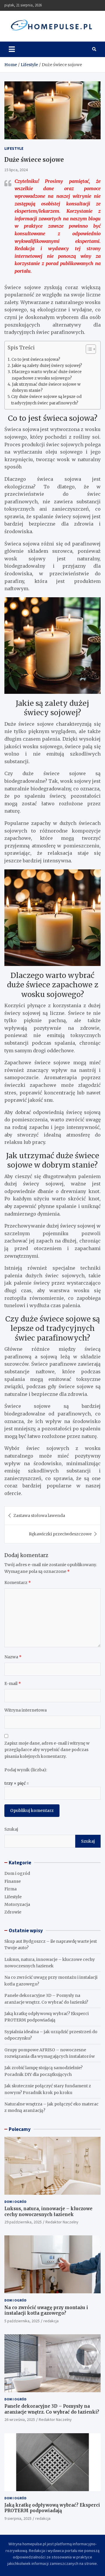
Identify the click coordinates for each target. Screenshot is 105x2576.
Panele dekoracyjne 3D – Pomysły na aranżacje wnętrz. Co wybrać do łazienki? (52, 2409)
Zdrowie (13, 1912)
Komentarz (18, 1583)
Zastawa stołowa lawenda (39, 1516)
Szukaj (11, 1829)
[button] (88, 350)
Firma (10, 1889)
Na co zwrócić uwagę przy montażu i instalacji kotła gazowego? (46, 2310)
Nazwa (13, 1657)
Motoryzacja (17, 1904)
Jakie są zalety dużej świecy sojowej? (47, 366)
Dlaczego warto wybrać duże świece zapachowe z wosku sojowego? (47, 375)
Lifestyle (14, 148)
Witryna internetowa (26, 1710)
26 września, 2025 (20, 2419)
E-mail (13, 1683)
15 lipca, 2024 (16, 170)
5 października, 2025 (22, 2321)
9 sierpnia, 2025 (18, 2518)
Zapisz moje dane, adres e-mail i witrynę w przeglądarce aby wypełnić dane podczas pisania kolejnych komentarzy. (47, 1750)
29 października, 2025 (23, 2222)
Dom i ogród (17, 1873)
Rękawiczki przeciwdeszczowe (60, 1534)
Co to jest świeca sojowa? (36, 359)
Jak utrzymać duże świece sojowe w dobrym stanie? (46, 387)
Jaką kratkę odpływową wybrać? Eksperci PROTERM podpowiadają (52, 2508)
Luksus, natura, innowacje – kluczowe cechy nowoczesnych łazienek (48, 2212)
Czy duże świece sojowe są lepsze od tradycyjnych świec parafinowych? (46, 400)
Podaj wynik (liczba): (26, 1770)
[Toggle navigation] (12, 49)
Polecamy (20, 2129)
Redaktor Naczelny (62, 2222)
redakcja (51, 2321)
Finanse (13, 1881)
